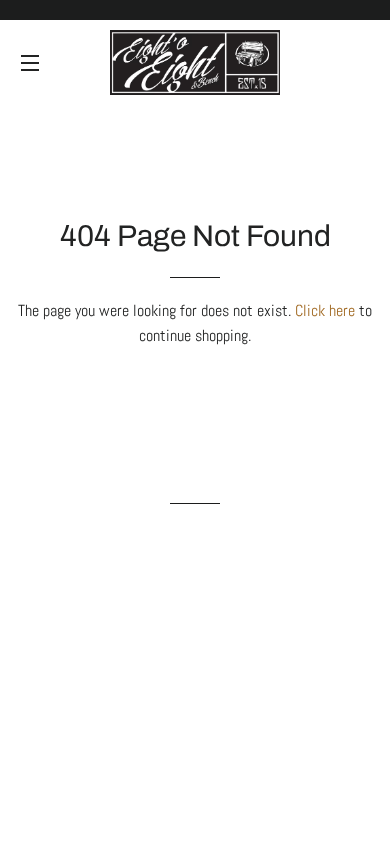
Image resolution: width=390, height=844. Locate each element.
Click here (325, 310)
